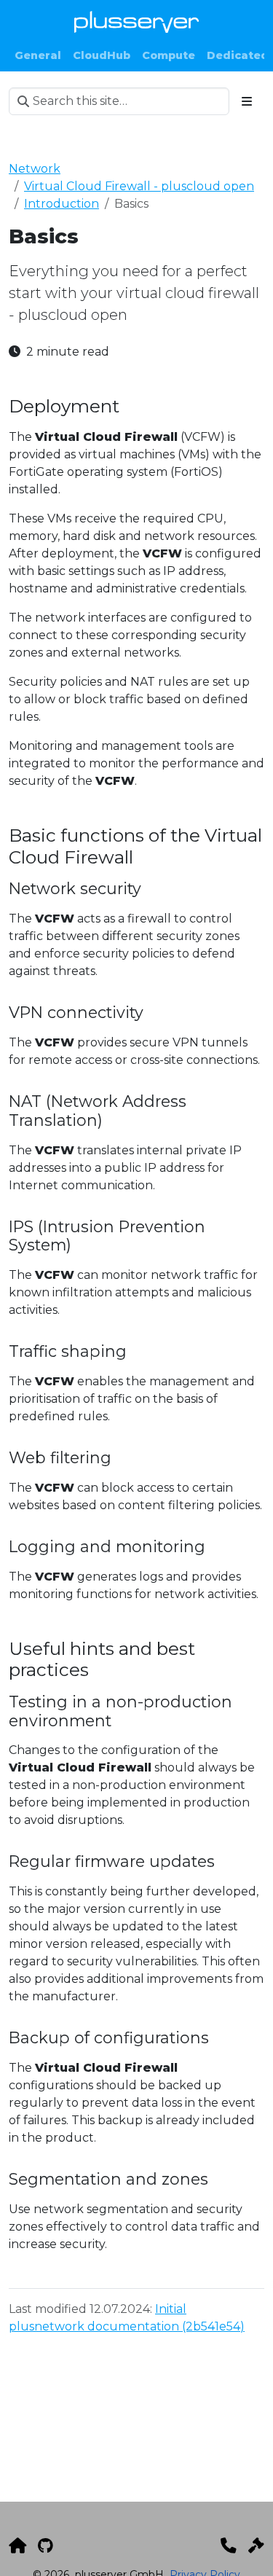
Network (35, 169)
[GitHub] (45, 2545)
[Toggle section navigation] (247, 101)
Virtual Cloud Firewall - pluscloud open (139, 186)
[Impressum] (256, 2545)
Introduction (62, 204)
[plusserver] (17, 2545)
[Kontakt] (229, 2545)
